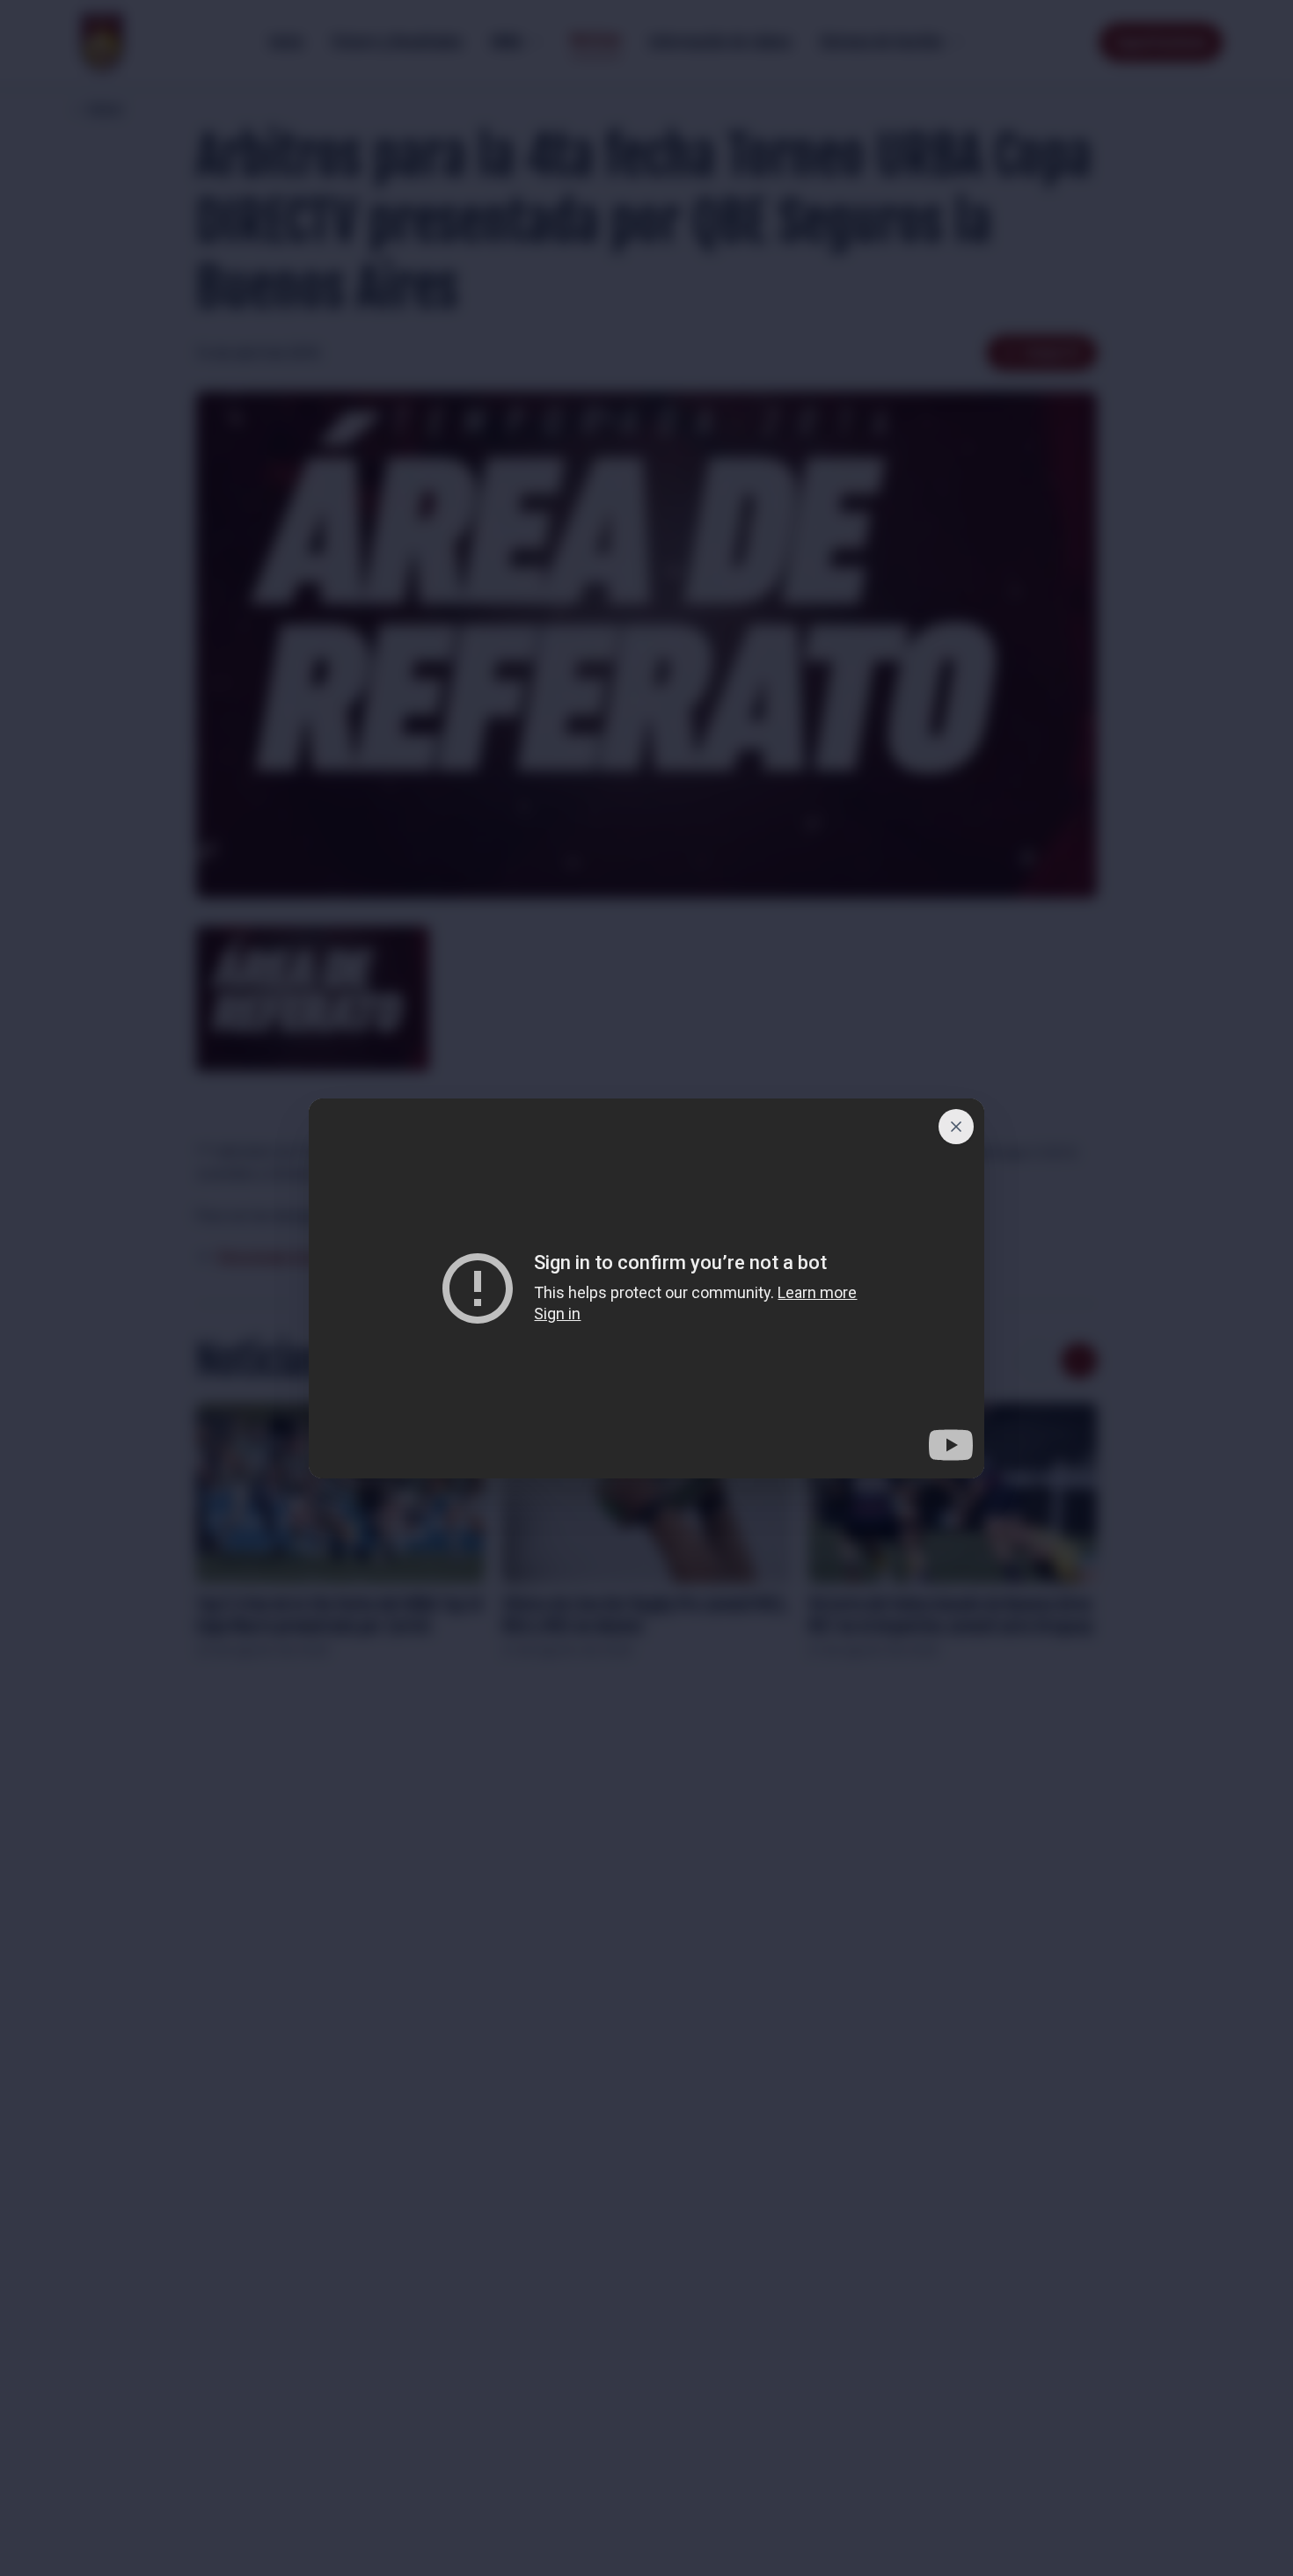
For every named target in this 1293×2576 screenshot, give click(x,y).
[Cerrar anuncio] (956, 1127)
